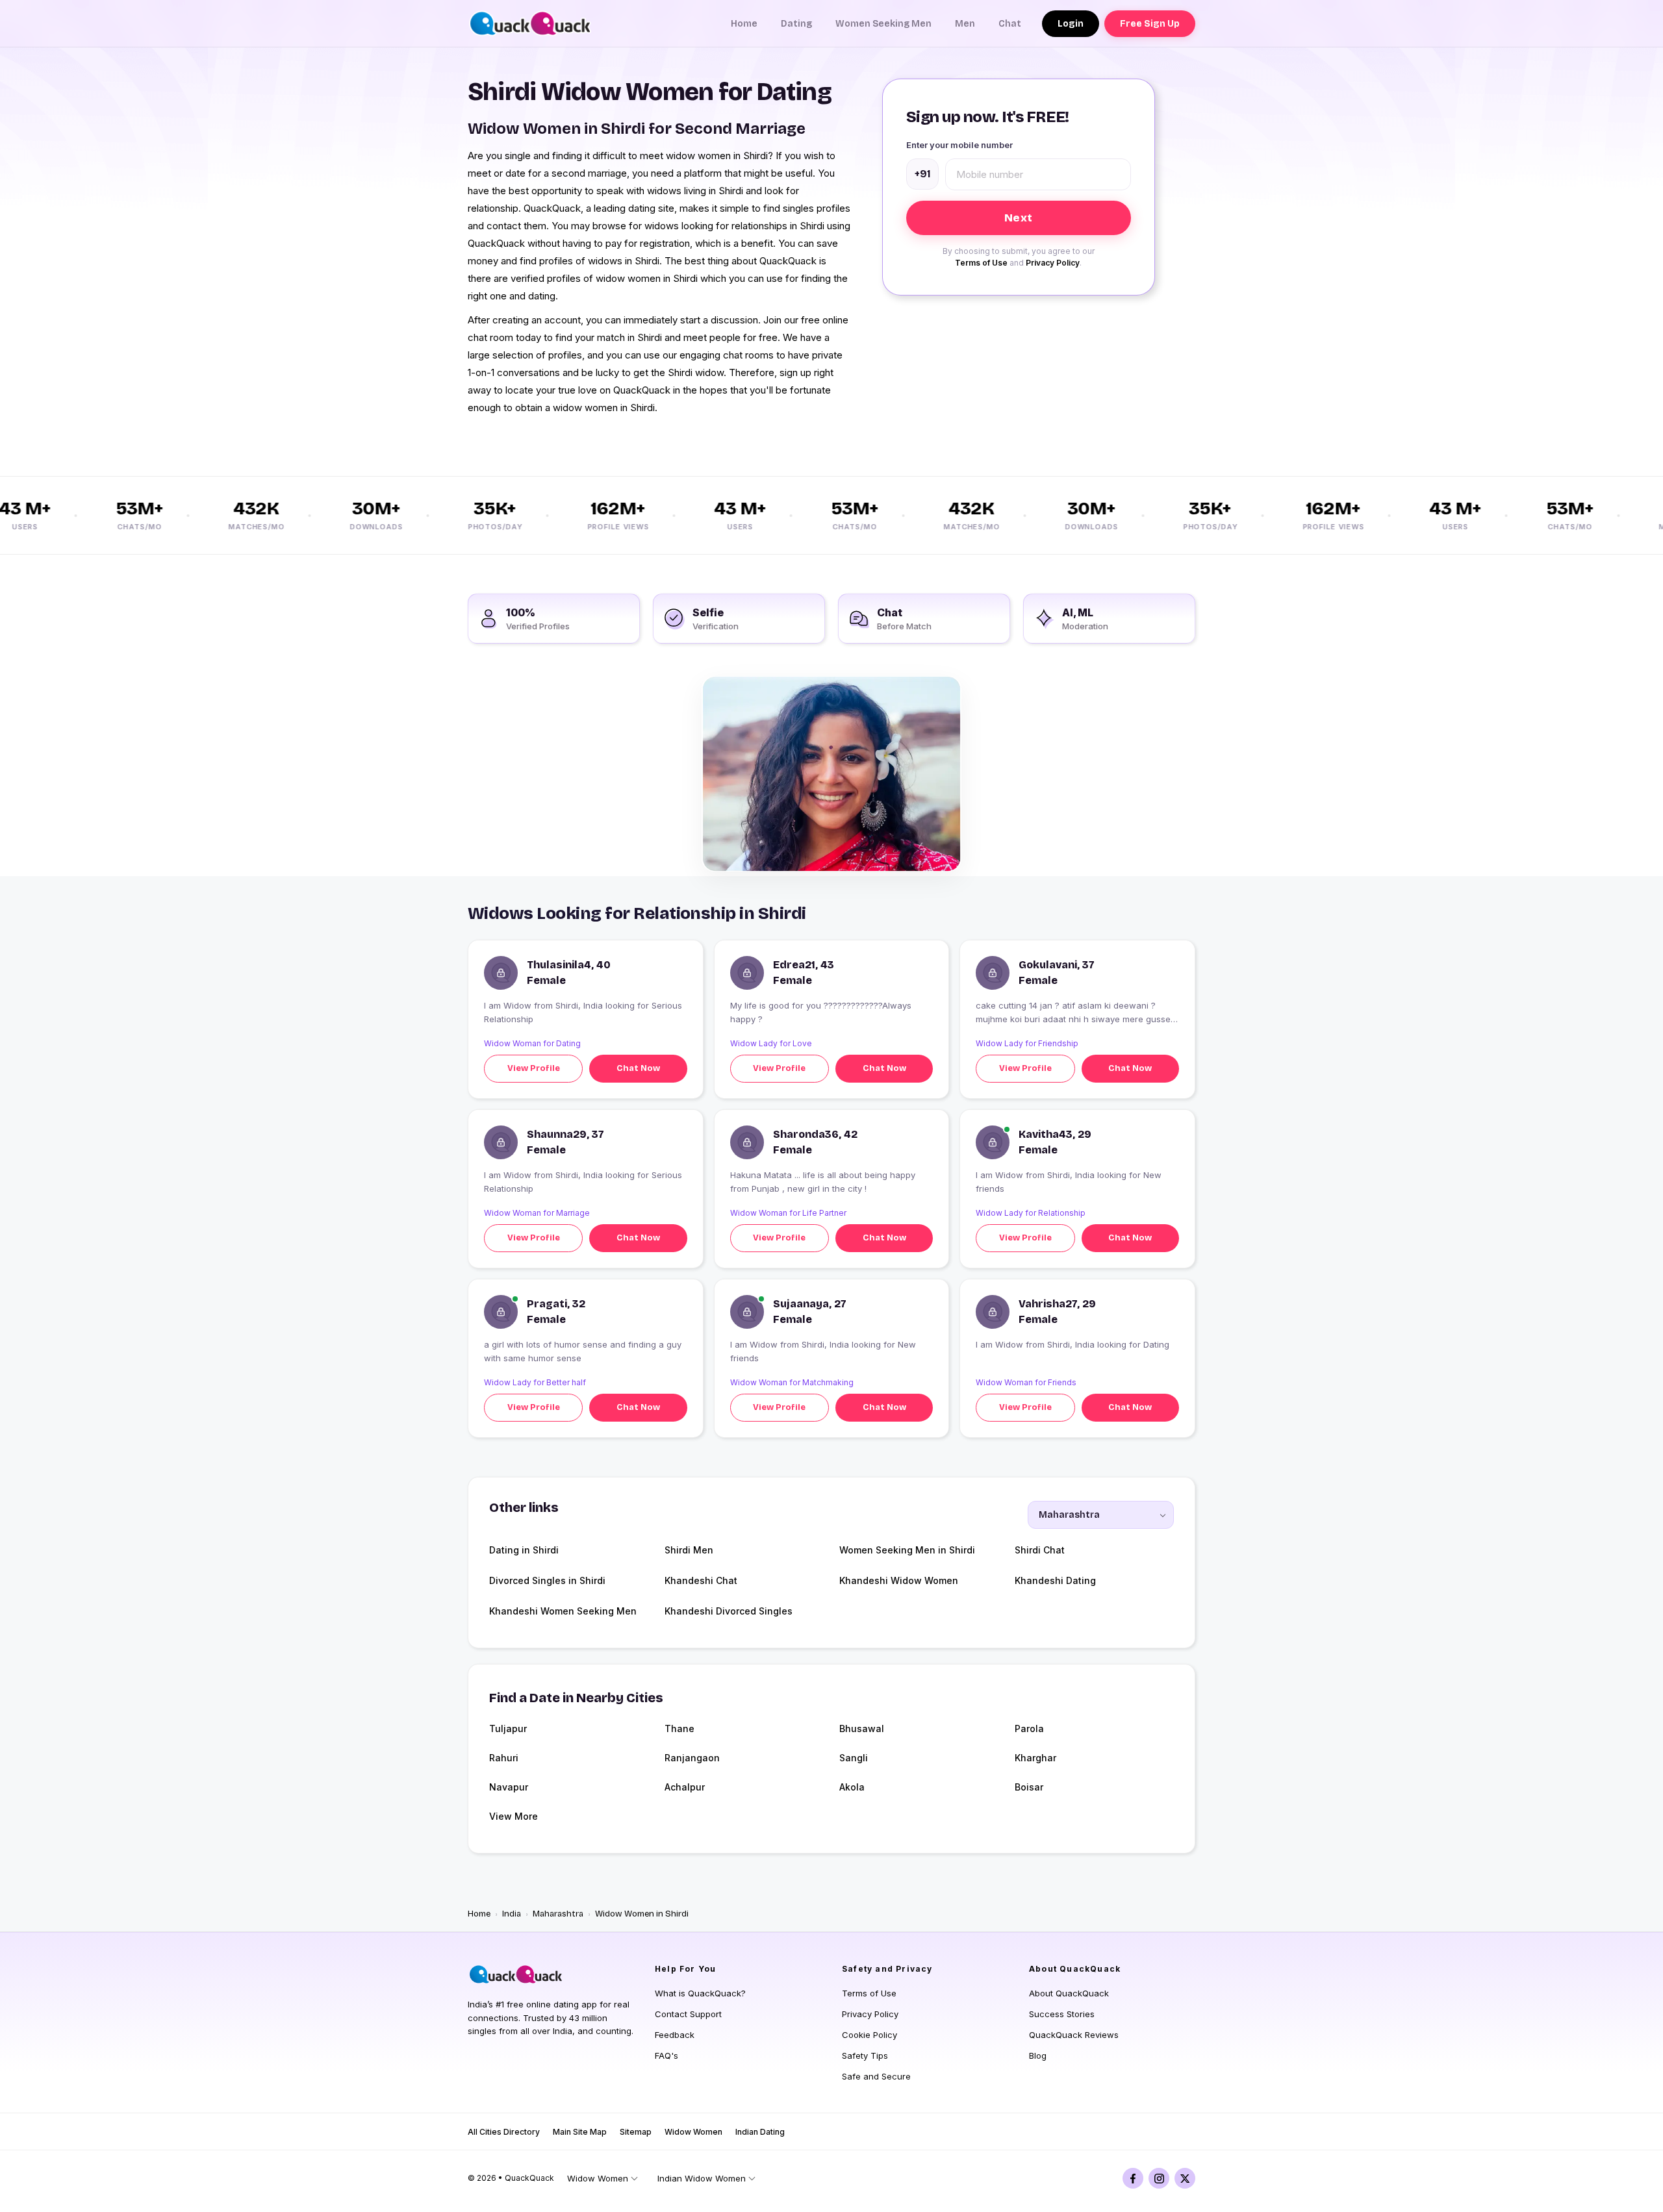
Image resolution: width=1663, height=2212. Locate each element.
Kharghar (1035, 1758)
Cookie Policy (870, 2035)
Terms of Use (981, 263)
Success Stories (1062, 2014)
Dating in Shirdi (524, 1550)
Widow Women (693, 2132)
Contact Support (688, 2014)
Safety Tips (865, 2055)
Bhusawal (862, 1728)
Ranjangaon (692, 1758)
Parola (1029, 1728)
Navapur (509, 1787)
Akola (852, 1787)
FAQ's (666, 2055)
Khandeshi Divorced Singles (729, 1611)
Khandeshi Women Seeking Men (563, 1611)
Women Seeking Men (883, 24)
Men (965, 24)
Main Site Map (580, 2132)
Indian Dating (760, 2132)
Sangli (854, 1758)
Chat (1010, 24)
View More (514, 1816)
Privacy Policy (1053, 263)
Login (1071, 24)
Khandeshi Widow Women (899, 1580)
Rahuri (504, 1758)
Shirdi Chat (1040, 1550)
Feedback (675, 2035)
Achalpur (685, 1787)
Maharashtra (558, 1914)
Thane (679, 1728)
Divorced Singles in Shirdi (547, 1580)
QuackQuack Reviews (1074, 2035)
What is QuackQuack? (700, 1993)
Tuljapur (508, 1728)
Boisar (1029, 1787)
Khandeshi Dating (1055, 1580)
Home (744, 24)
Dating (796, 24)
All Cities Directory (504, 2132)
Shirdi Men (689, 1550)
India (512, 1914)
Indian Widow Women (702, 2178)
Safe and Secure (876, 2076)
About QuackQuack (1069, 1993)
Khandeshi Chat (701, 1580)
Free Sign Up (1150, 24)
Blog (1038, 2055)
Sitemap (636, 2132)
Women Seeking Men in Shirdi (907, 1550)
